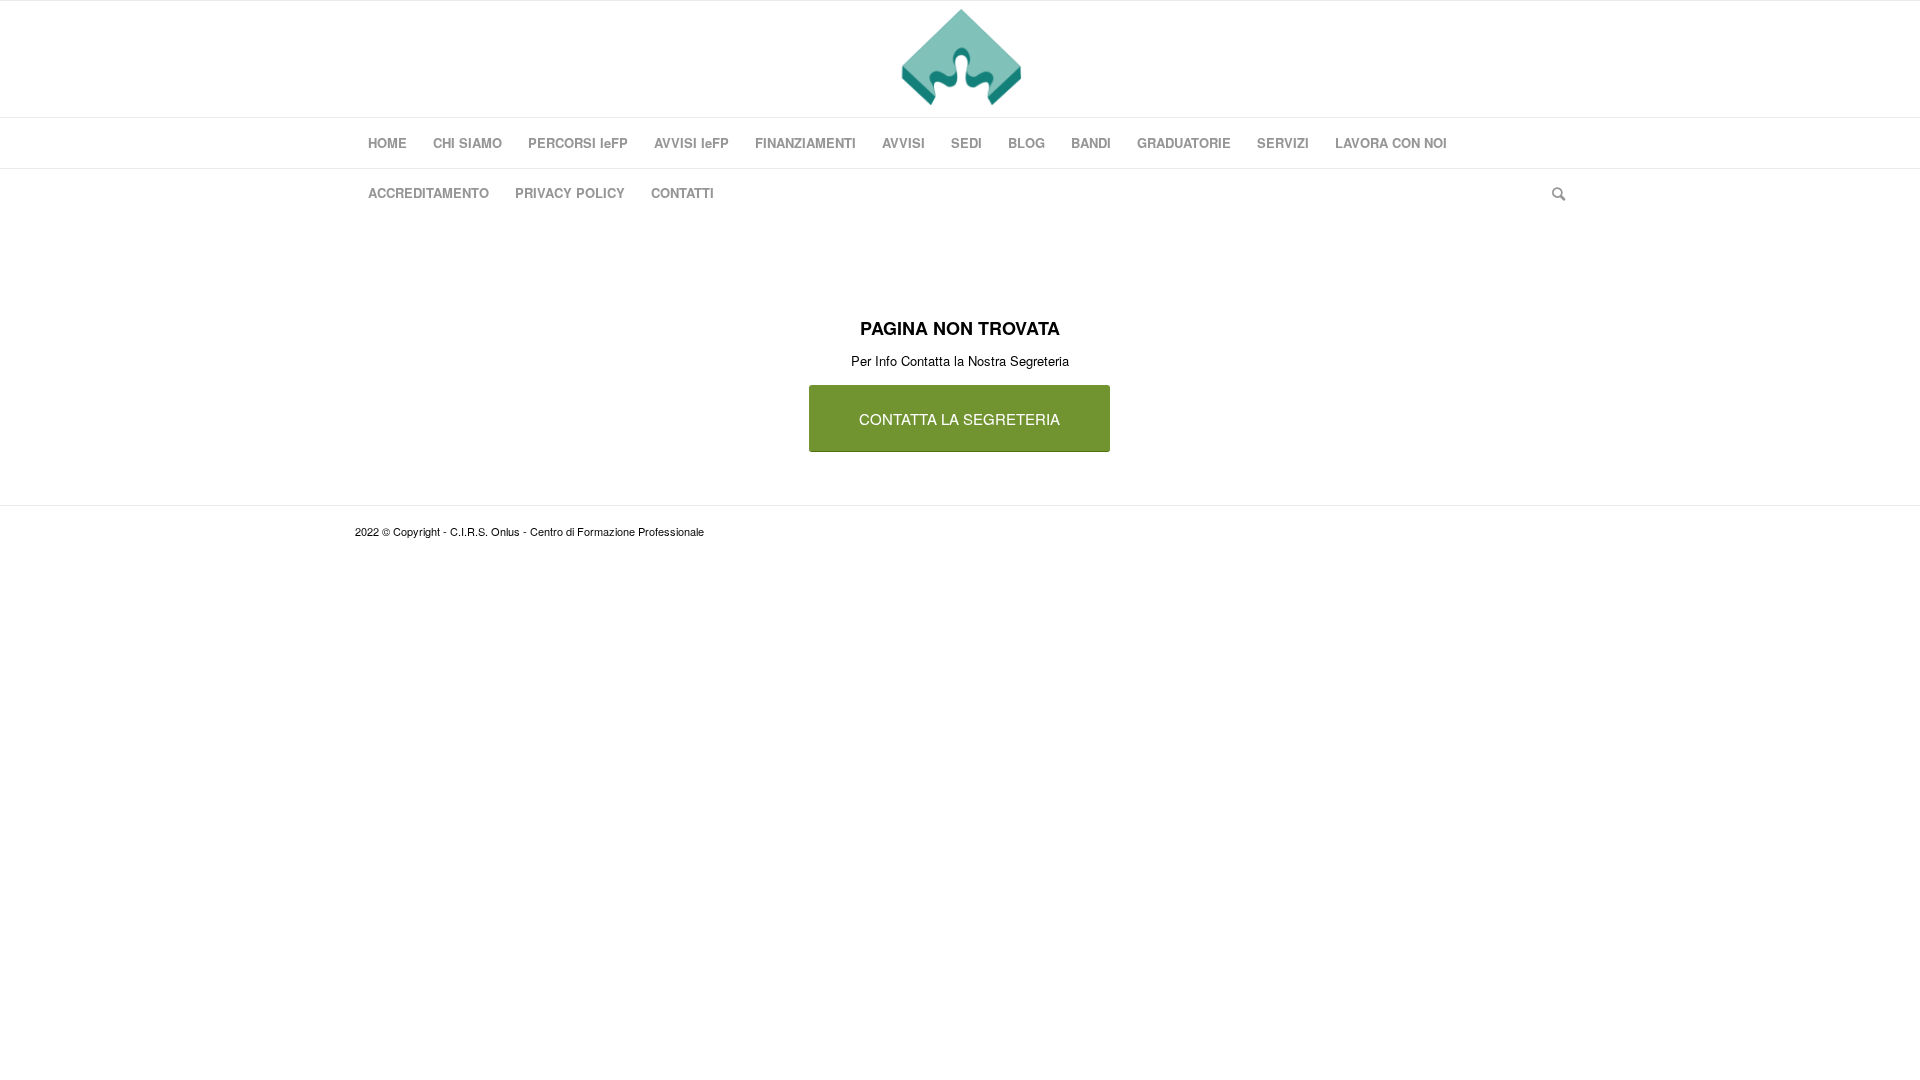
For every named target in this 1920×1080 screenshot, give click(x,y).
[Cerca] (1552, 193)
